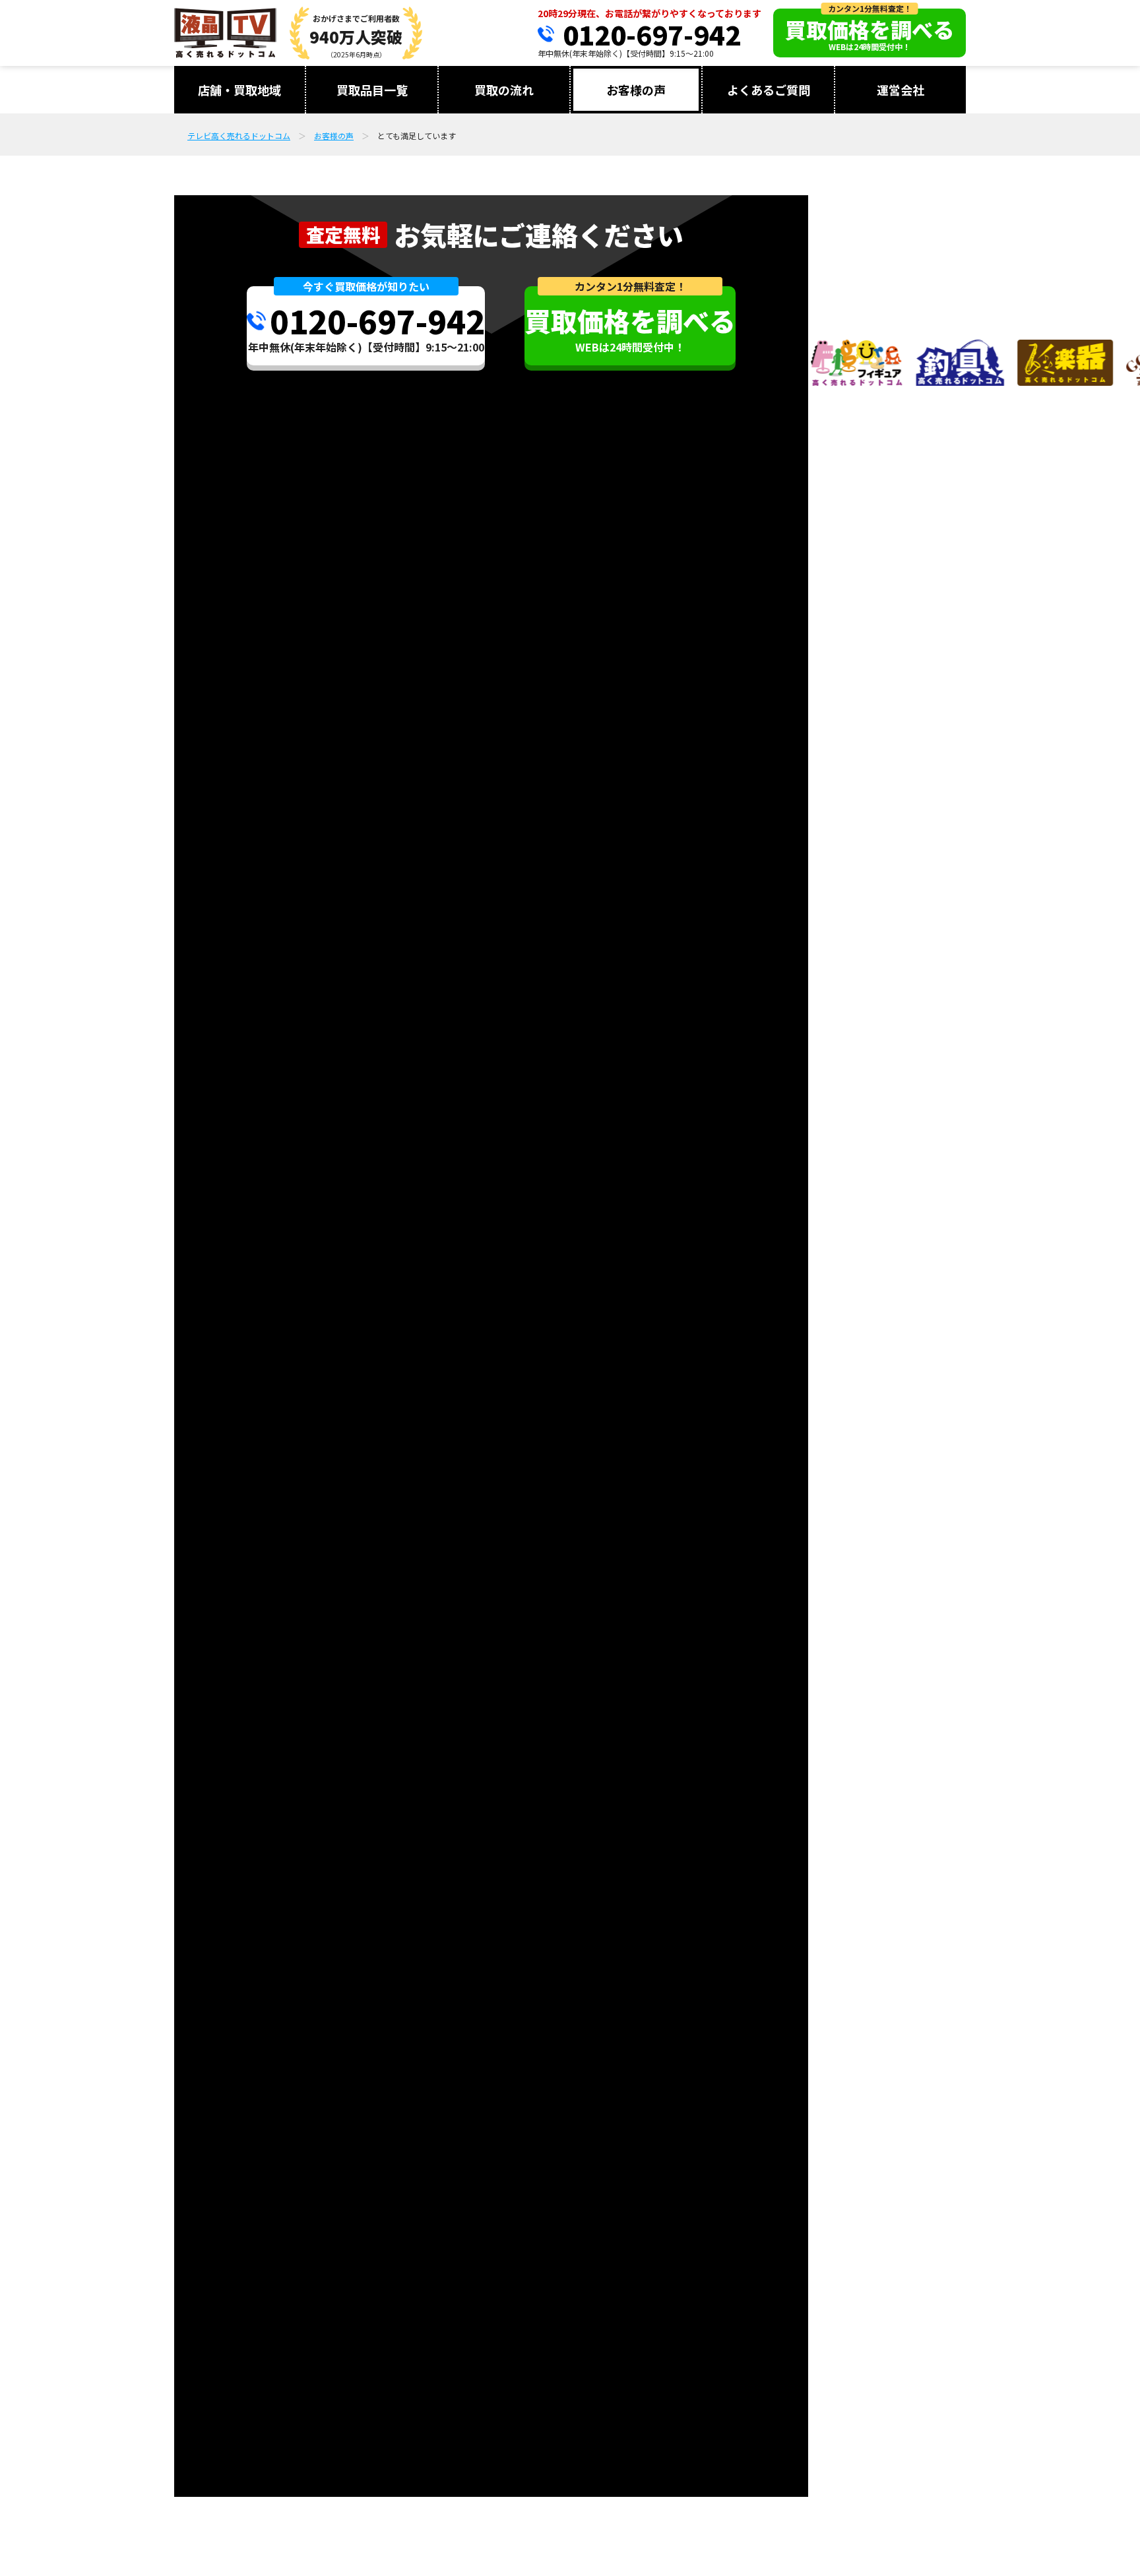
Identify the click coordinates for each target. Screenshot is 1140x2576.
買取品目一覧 (372, 90)
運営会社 (901, 90)
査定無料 (343, 234)
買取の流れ (504, 90)
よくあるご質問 (769, 90)
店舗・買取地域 (239, 90)
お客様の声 (636, 90)
